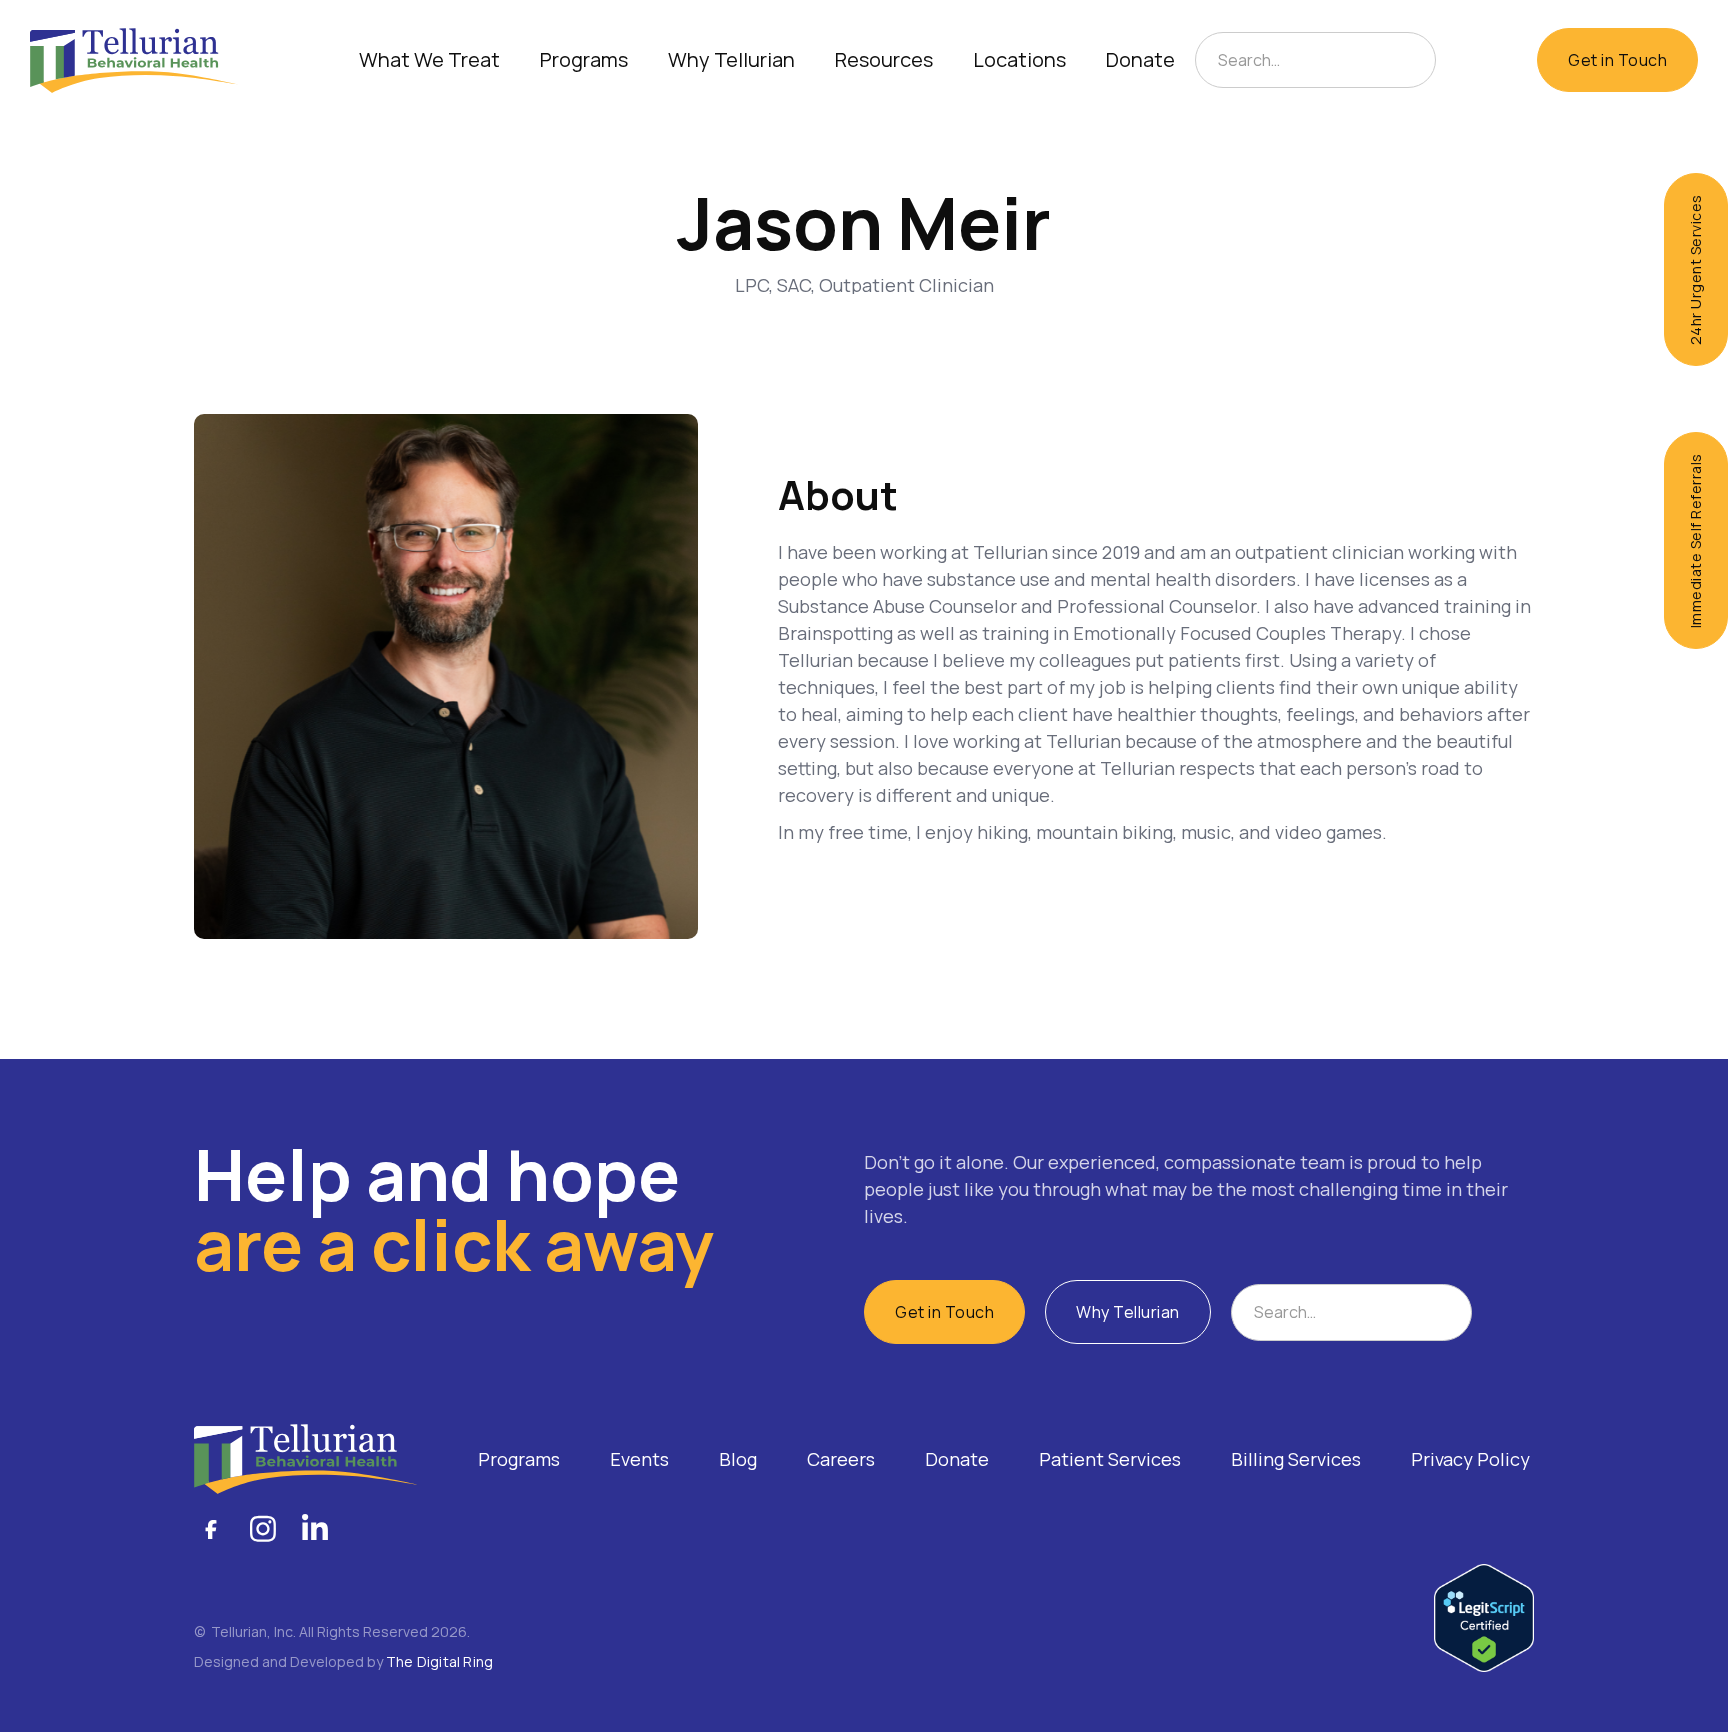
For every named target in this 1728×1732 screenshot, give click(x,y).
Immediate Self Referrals (1695, 540)
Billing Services (1296, 1459)
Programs (519, 1459)
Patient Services (1110, 1459)
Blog (738, 1459)
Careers (841, 1459)
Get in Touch (1617, 60)
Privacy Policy (1470, 1459)
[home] (134, 60)
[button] (429, 60)
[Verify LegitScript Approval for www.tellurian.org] (1484, 1616)
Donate (1140, 59)
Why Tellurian (1128, 1312)
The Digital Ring (439, 1661)
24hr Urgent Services (1695, 269)
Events (639, 1459)
